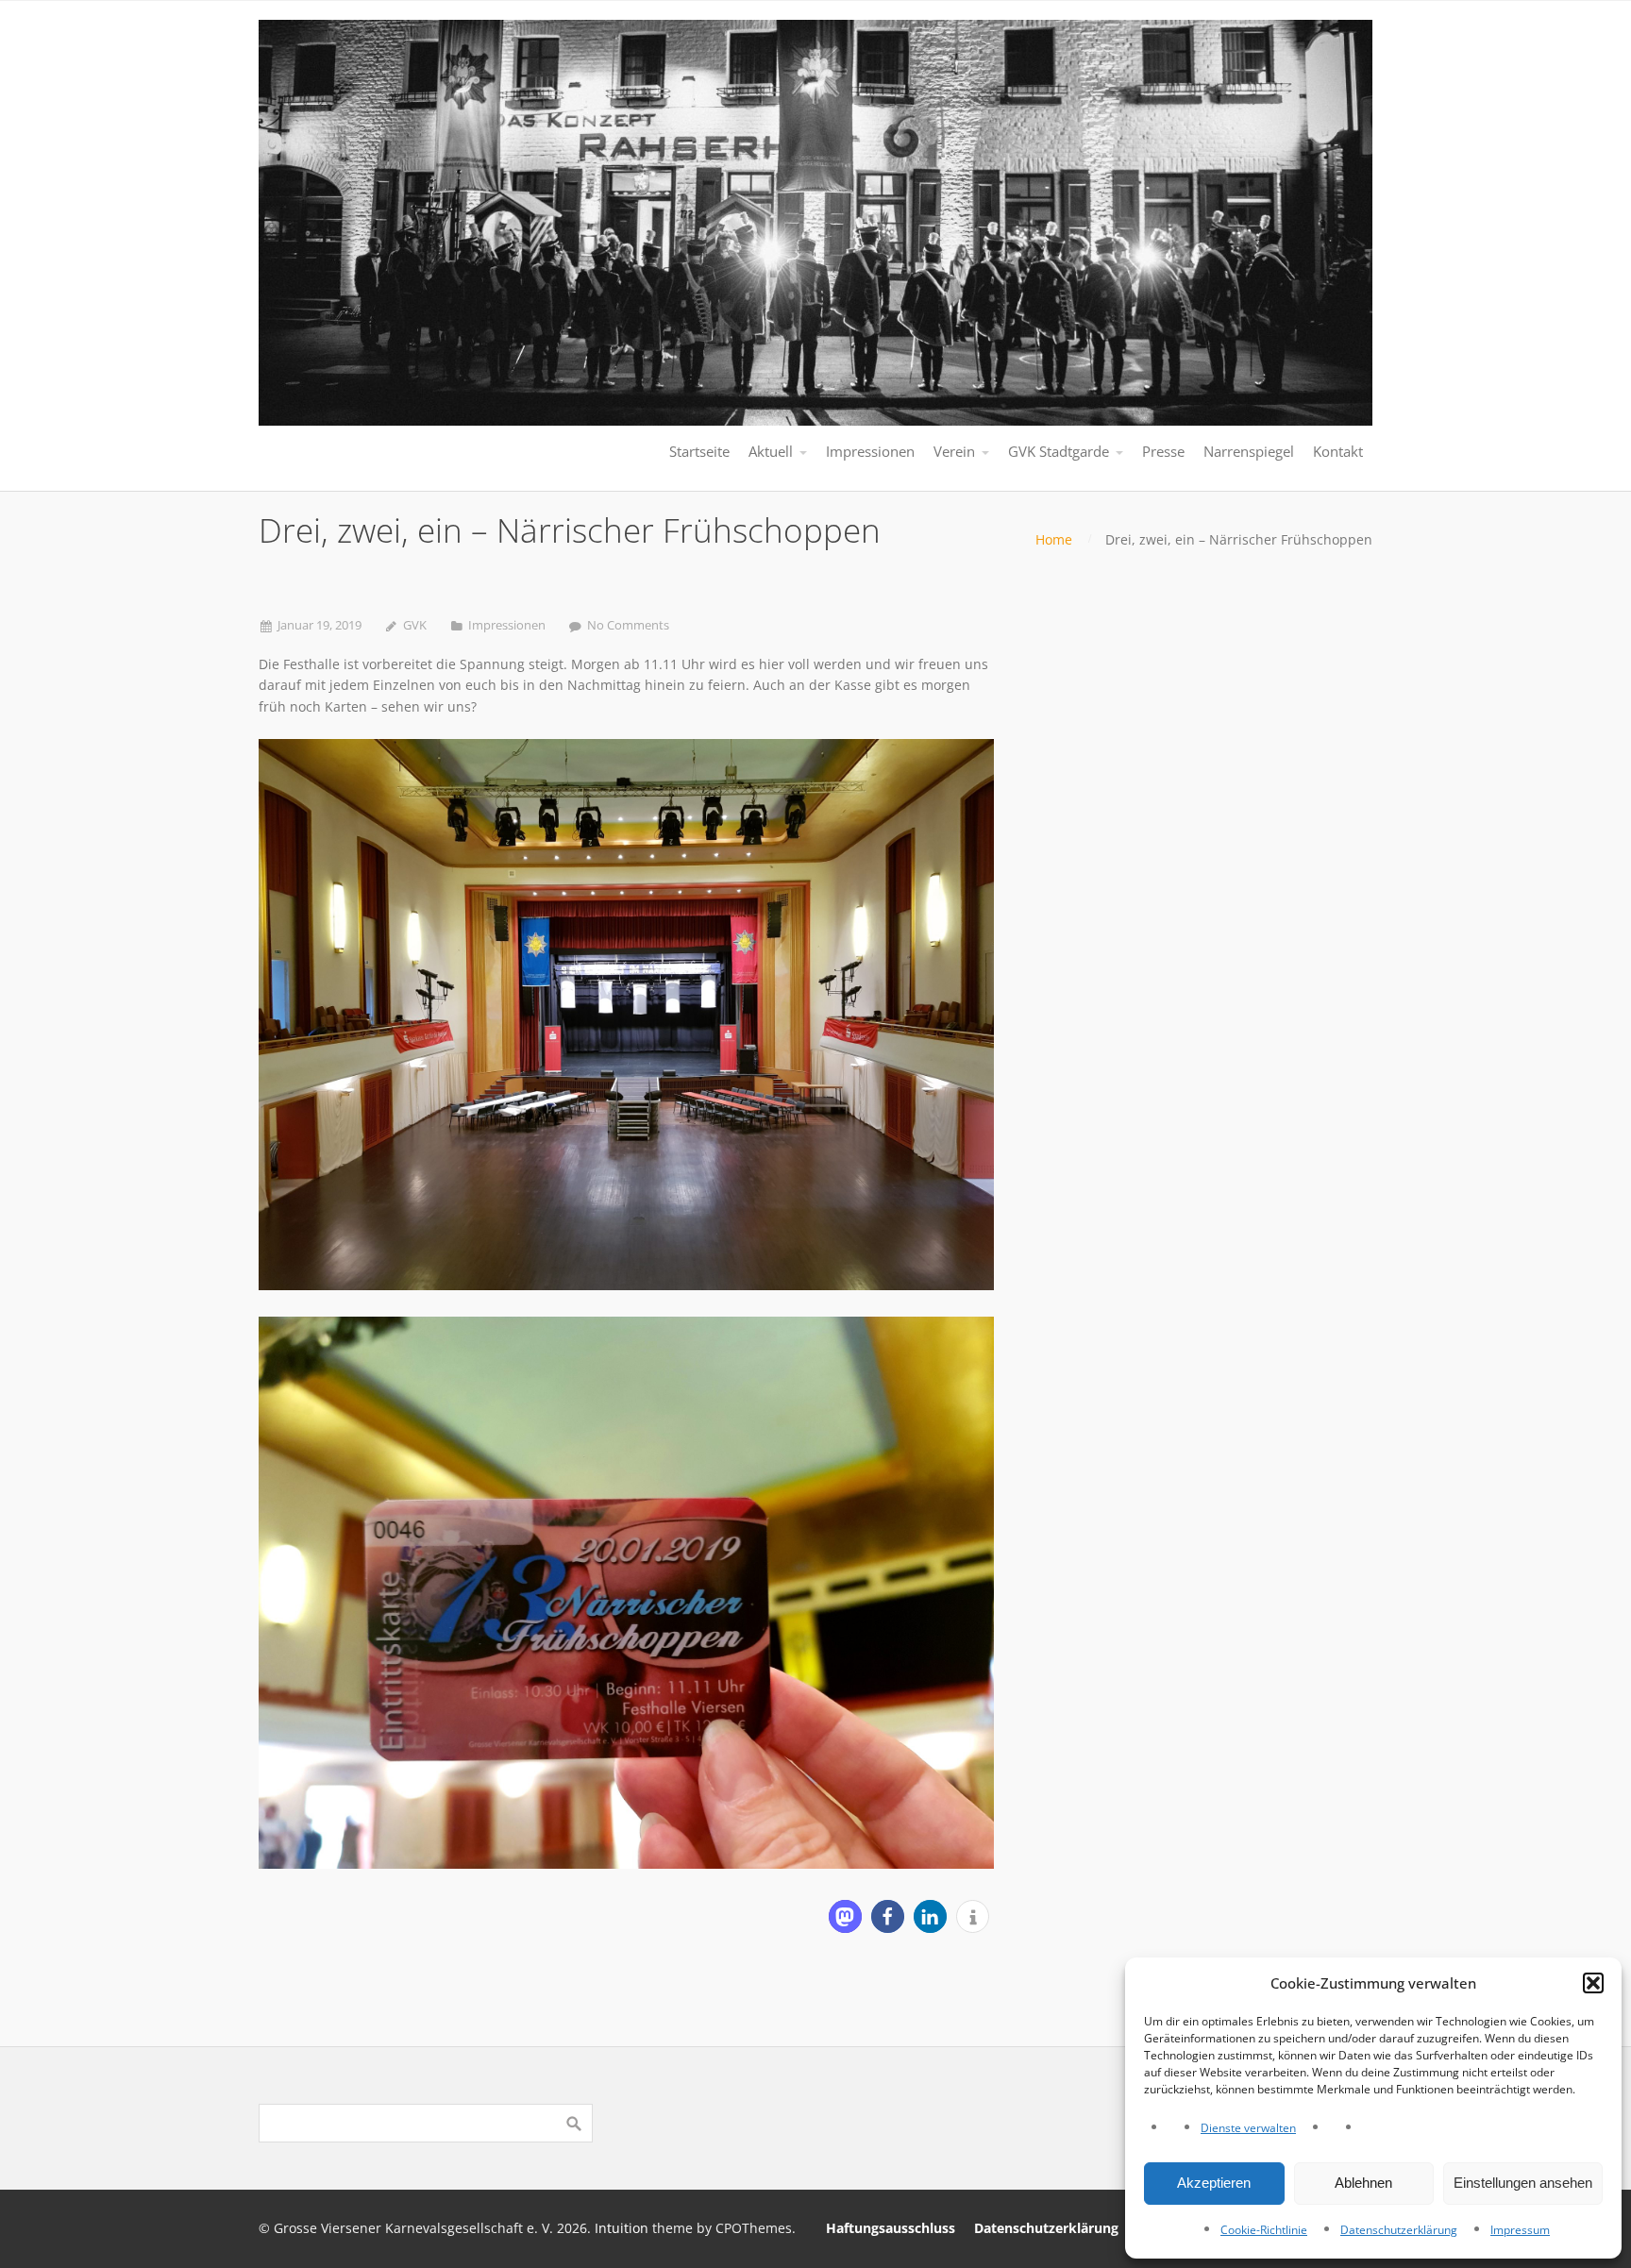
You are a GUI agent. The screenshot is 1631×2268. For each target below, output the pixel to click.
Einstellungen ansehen (1523, 2183)
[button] (1593, 1983)
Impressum (1520, 2230)
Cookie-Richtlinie (1264, 2230)
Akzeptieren (1214, 2183)
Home (1054, 539)
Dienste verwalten (1248, 2128)
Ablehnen (1363, 2183)
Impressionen (507, 625)
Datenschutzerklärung (1399, 2230)
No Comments (628, 625)
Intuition (622, 2228)
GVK (415, 625)
